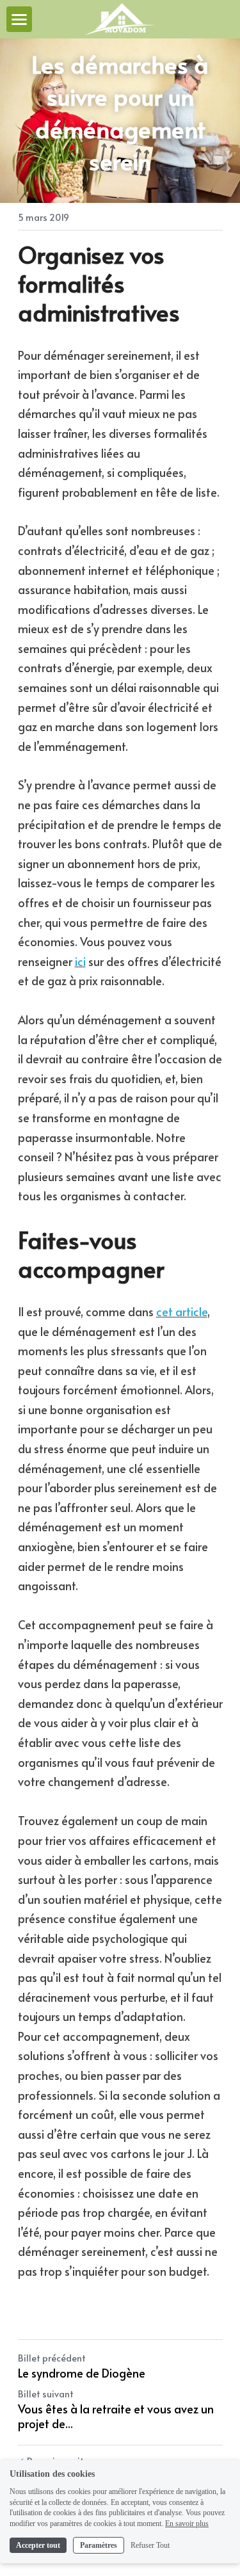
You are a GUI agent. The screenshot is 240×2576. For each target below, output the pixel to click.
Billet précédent (52, 2358)
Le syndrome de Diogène (82, 2373)
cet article (182, 1311)
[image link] (120, 18)
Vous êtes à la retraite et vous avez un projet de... (116, 2416)
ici (80, 961)
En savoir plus (187, 2524)
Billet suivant (46, 2394)
